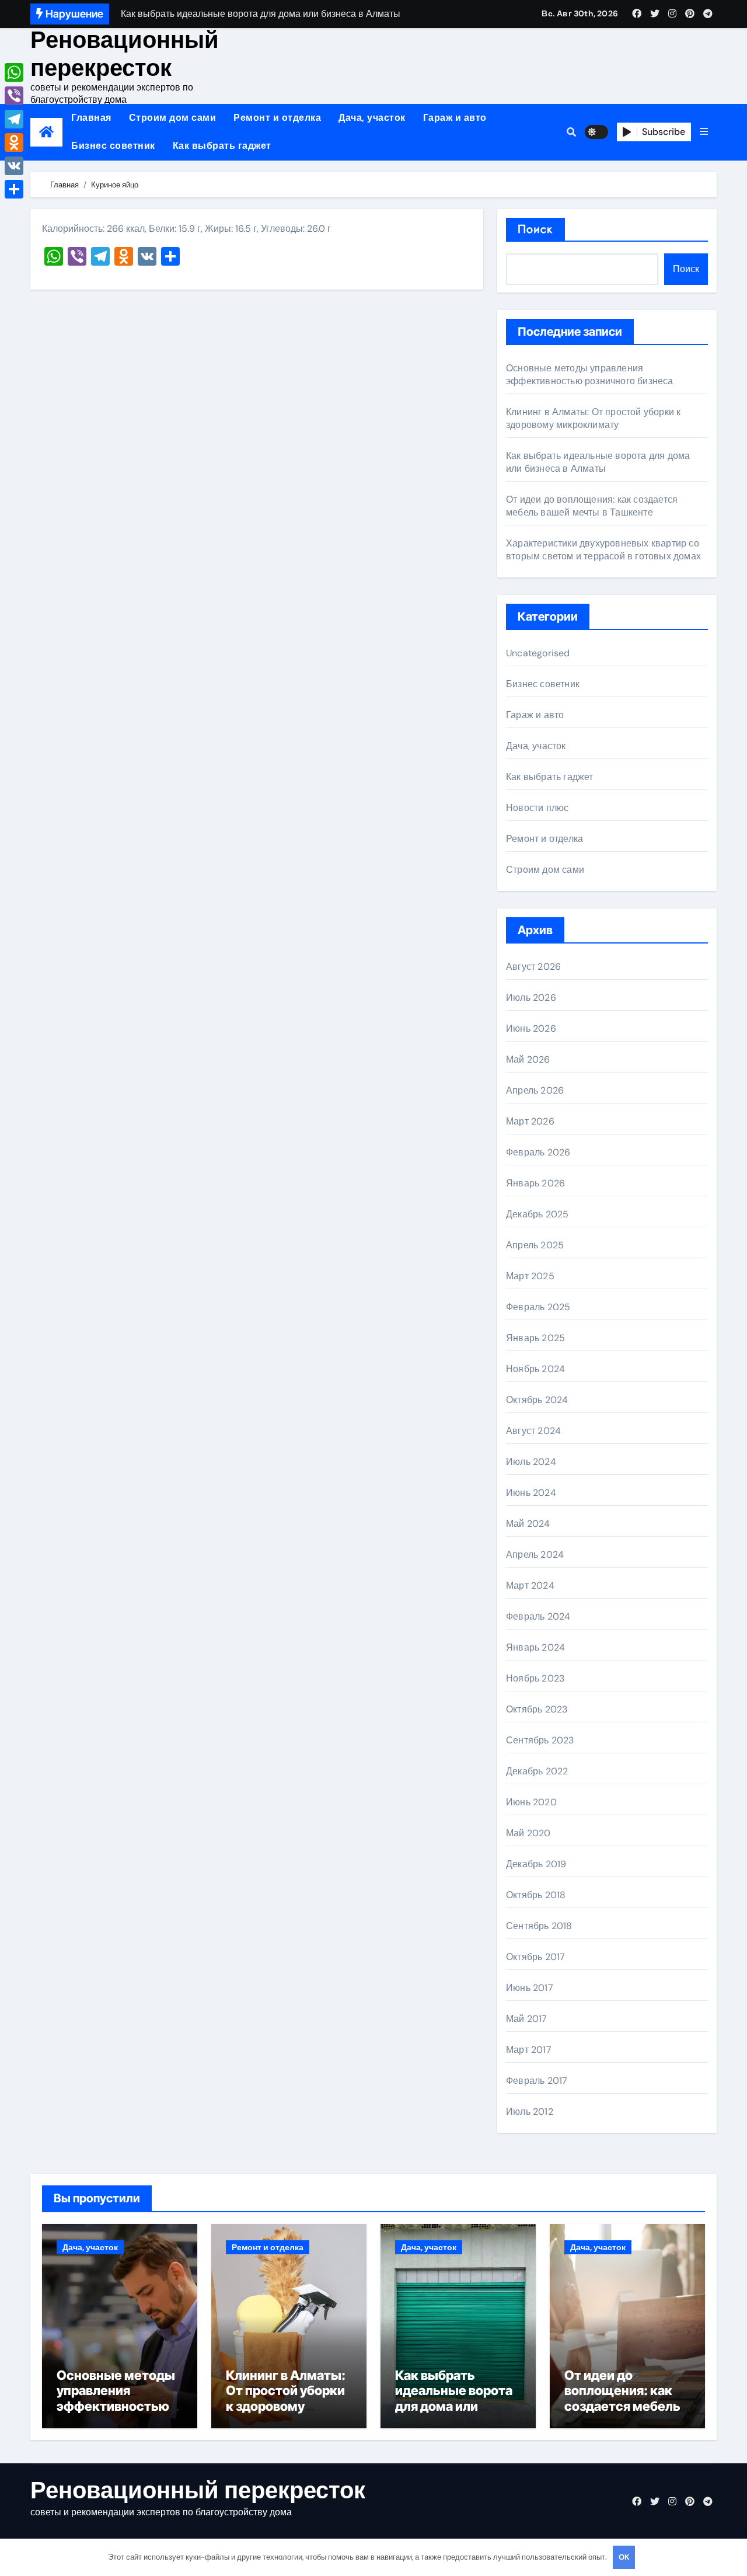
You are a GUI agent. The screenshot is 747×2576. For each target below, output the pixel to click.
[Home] (46, 132)
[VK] (14, 166)
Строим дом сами (173, 118)
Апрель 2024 (535, 1555)
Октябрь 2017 (535, 1957)
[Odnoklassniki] (14, 142)
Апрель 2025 (535, 1245)
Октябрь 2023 (537, 1709)
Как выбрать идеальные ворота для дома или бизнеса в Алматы (598, 462)
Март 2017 (529, 2050)
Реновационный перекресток (125, 54)
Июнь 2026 (531, 1028)
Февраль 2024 (538, 1616)
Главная (91, 118)
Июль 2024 (531, 1462)
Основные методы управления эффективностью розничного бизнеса (590, 375)
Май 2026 (528, 1059)
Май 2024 (528, 1524)
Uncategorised (538, 653)
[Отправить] (14, 189)
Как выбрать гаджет (222, 146)
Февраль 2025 (538, 1307)
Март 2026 (530, 1121)
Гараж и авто (455, 118)
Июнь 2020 (531, 1802)
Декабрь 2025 (537, 1214)
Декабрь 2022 (537, 1771)
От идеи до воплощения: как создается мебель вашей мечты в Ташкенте (592, 506)
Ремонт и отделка (277, 118)
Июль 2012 (530, 2112)
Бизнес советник (113, 146)
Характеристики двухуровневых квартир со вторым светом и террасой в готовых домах (603, 550)
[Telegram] (14, 119)
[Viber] (14, 96)
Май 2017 (527, 2019)
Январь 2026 (535, 1183)
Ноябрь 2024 (535, 1369)
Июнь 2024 (531, 1493)
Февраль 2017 (537, 2081)
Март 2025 (530, 1276)
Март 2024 (530, 1585)
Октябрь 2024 (537, 1400)
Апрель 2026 (535, 1090)
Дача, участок (372, 118)
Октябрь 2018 (536, 1895)
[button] (704, 132)
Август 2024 (533, 1431)
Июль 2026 (531, 998)
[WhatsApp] (14, 72)
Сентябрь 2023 (540, 1740)
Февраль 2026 (538, 1152)
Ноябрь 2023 (535, 1678)
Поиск (535, 229)
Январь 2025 (535, 1338)
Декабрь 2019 (536, 1864)
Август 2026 (533, 967)
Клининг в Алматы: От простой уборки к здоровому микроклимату (593, 418)
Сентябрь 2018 (539, 1926)
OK (624, 2557)
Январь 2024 (535, 1647)
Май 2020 (528, 1833)
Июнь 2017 (530, 1988)
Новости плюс (537, 808)
